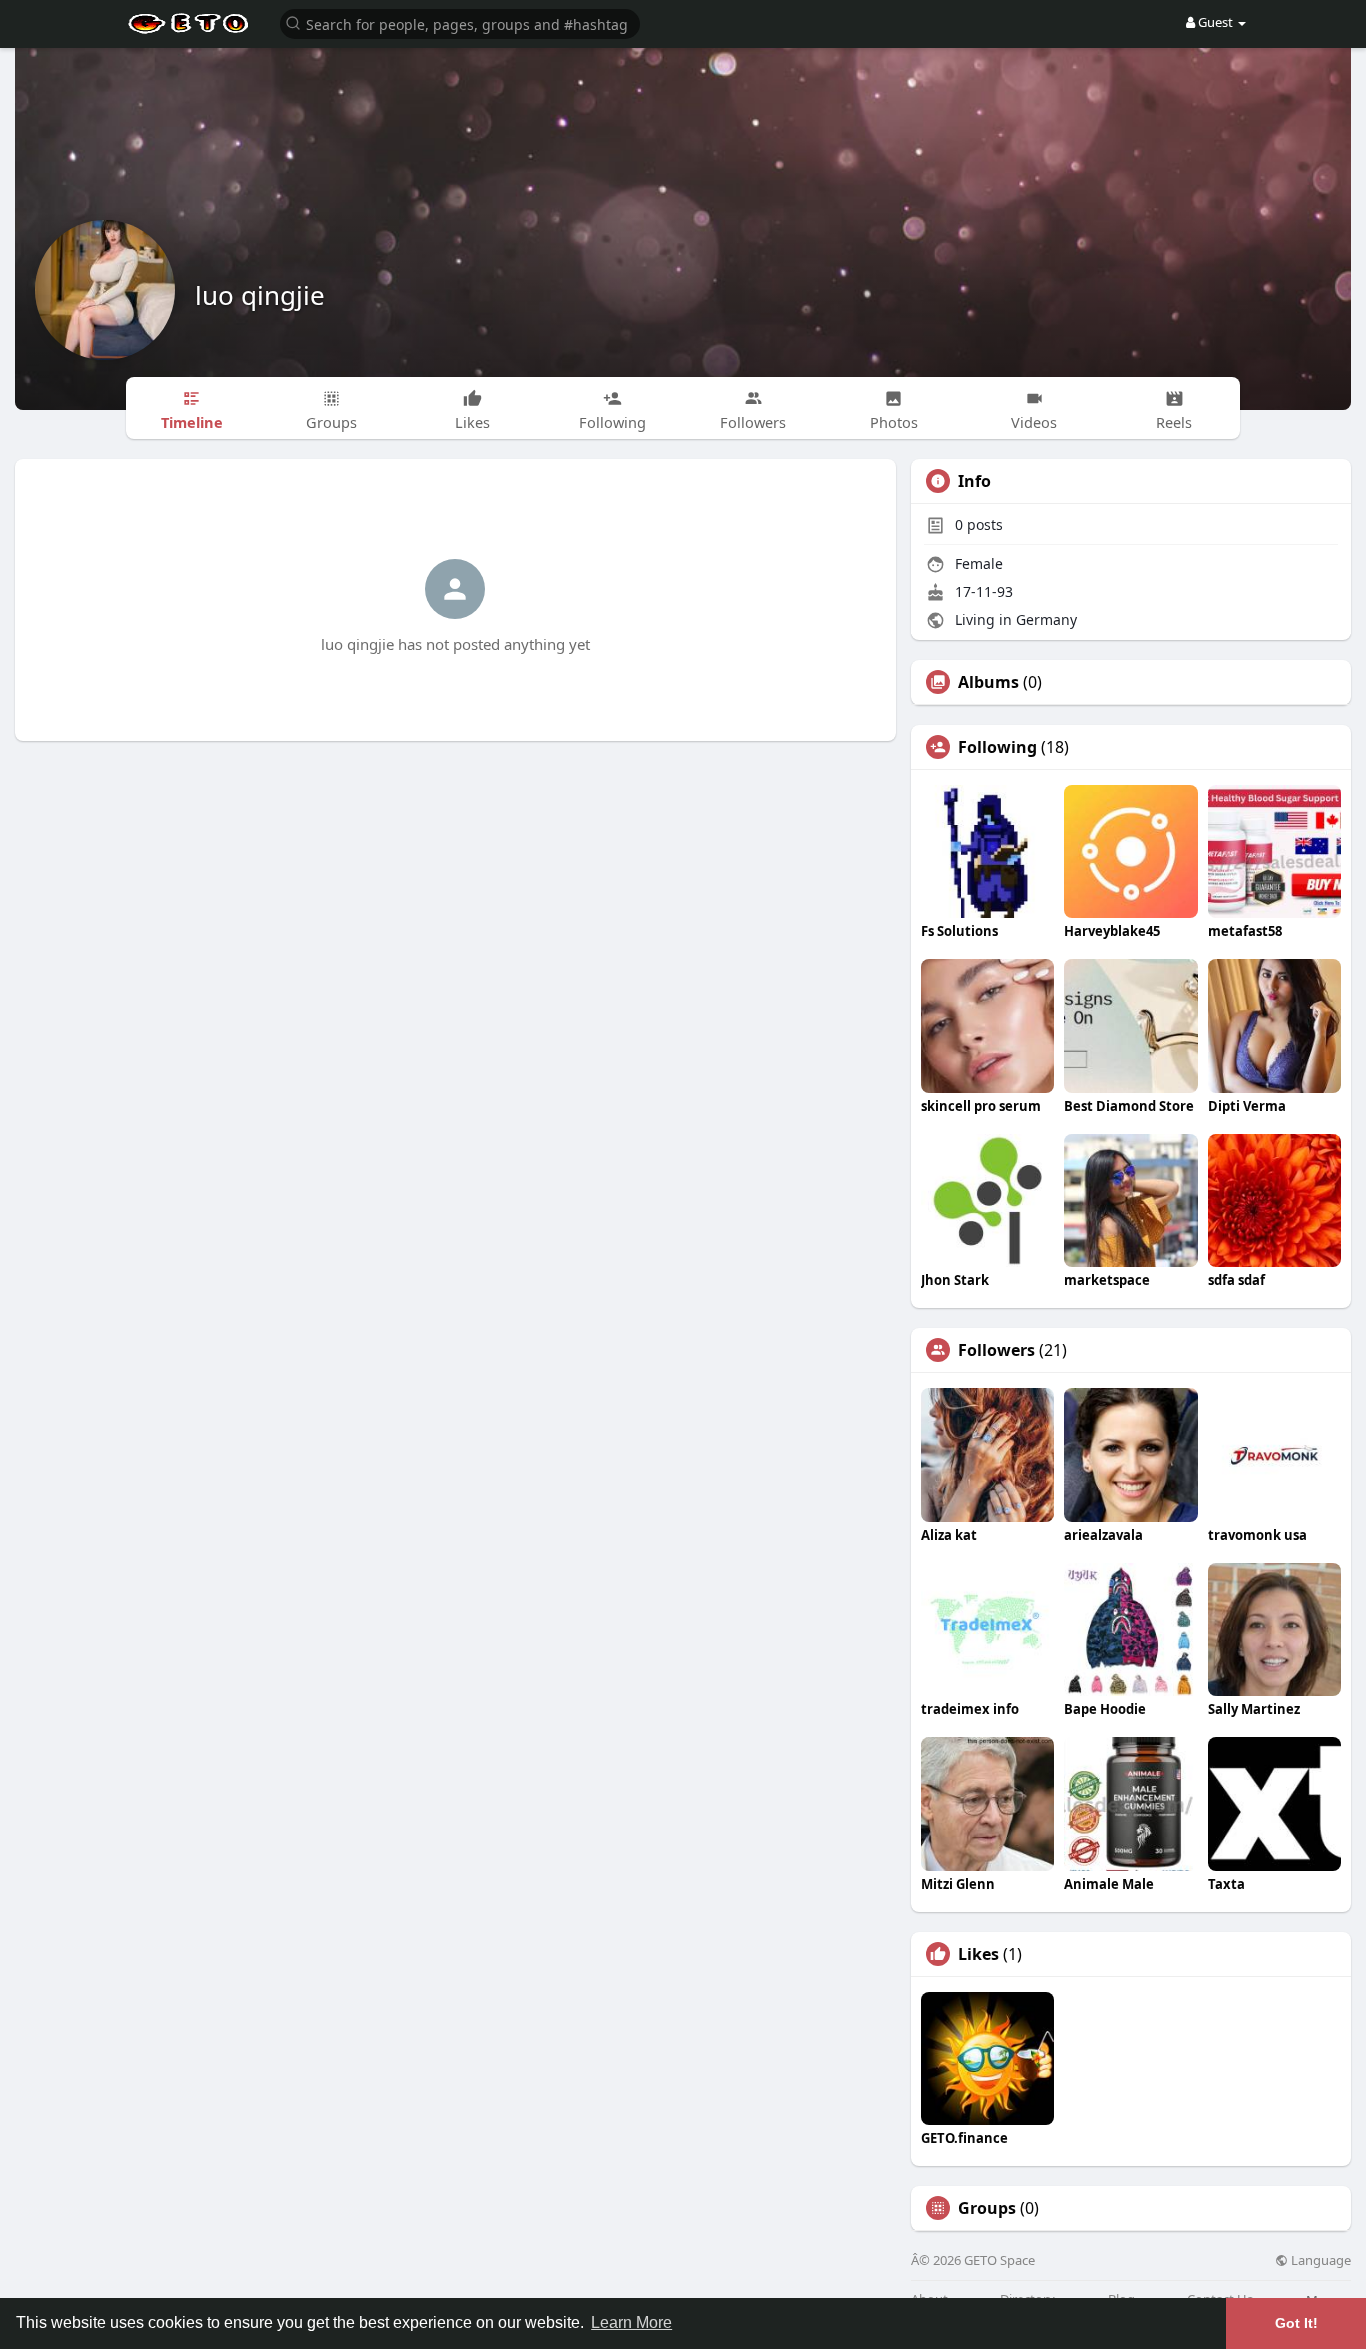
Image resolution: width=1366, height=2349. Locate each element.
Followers (996, 1350)
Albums (988, 682)
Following (997, 747)
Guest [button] (1215, 22)
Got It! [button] (1296, 2323)
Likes (978, 1954)
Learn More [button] (631, 2322)
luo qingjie (260, 295)
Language (1319, 2260)
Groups (987, 2208)
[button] (460, 22)
